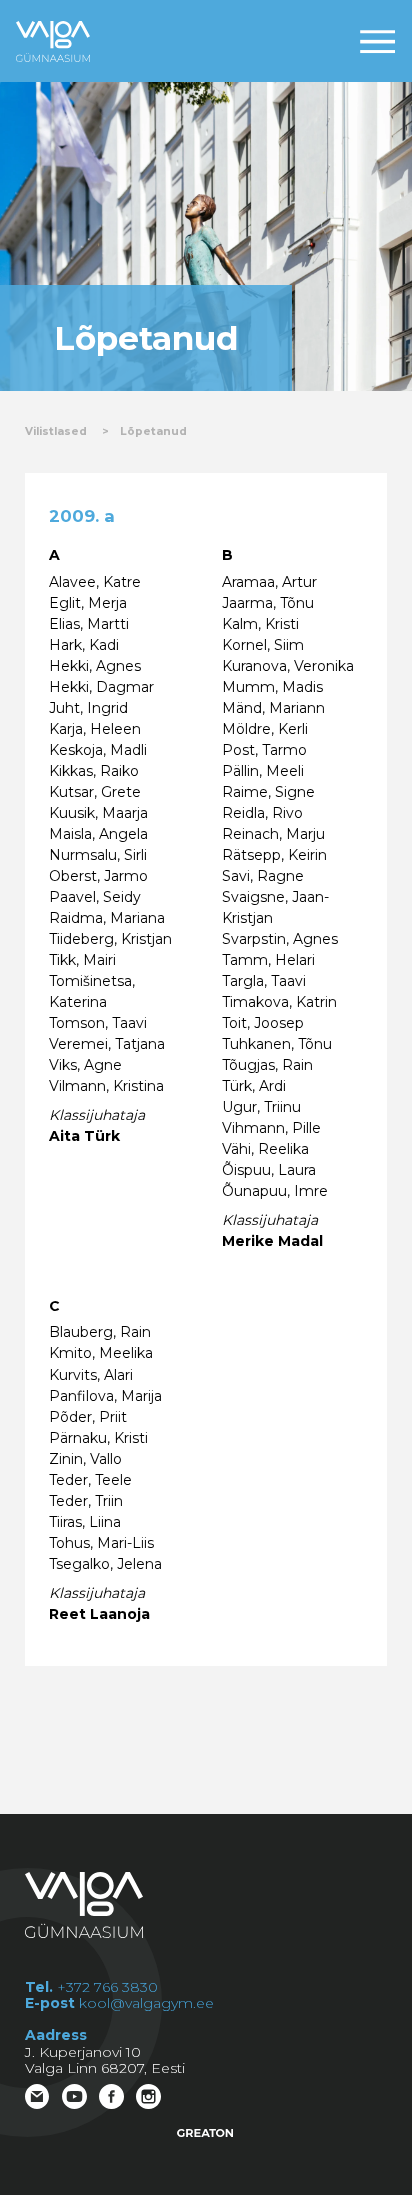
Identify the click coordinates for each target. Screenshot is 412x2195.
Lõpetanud (153, 431)
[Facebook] (113, 2098)
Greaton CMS (206, 2133)
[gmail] (39, 2098)
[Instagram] (150, 2098)
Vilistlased (56, 431)
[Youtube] (76, 2098)
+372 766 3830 (107, 1987)
